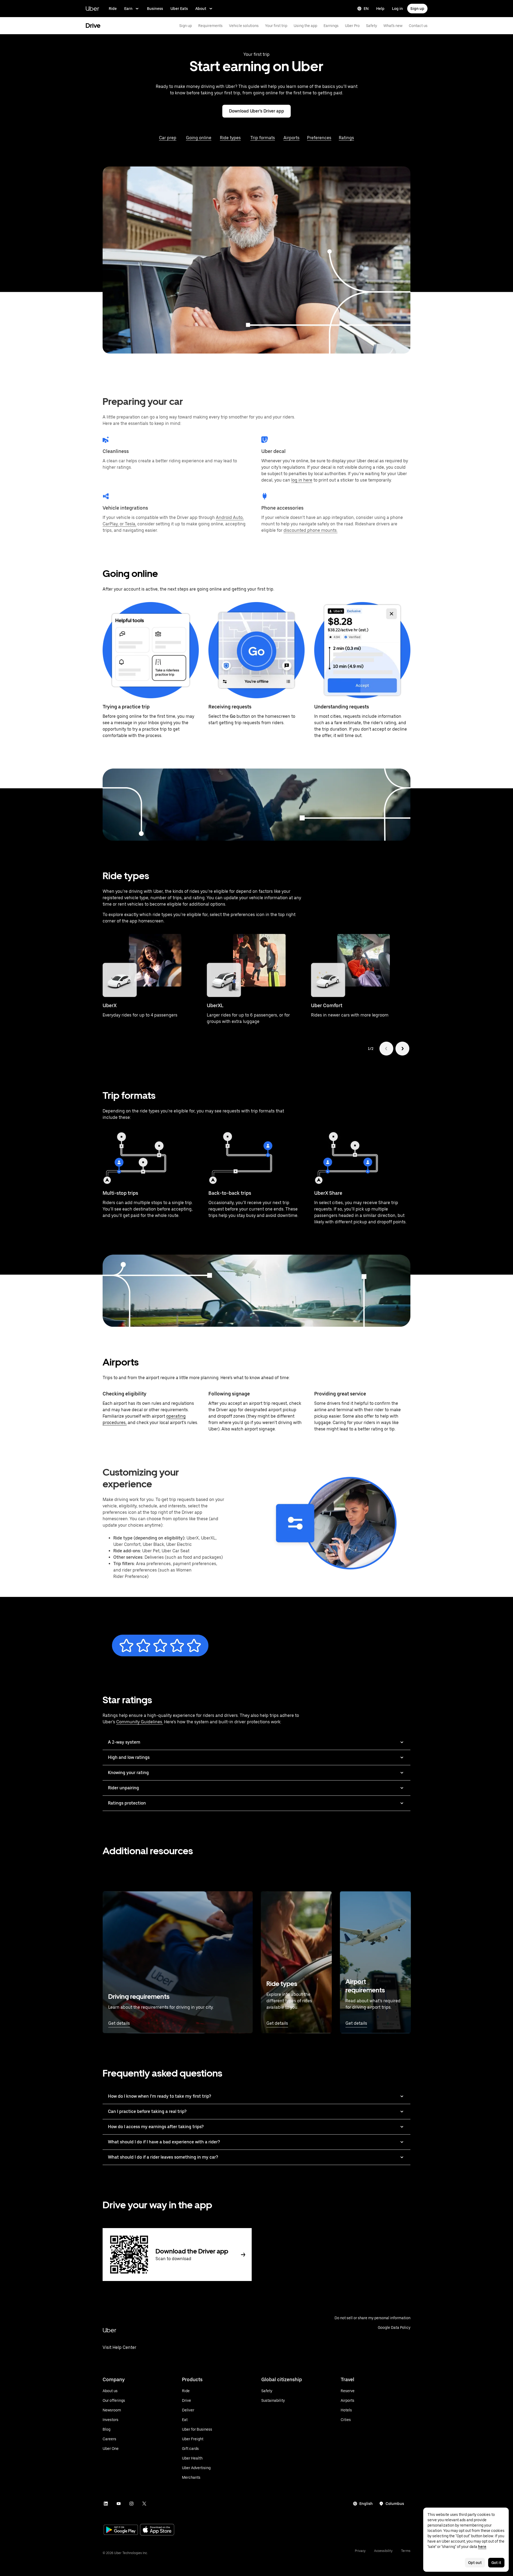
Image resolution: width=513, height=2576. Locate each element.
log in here (302, 480)
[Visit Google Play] (121, 2530)
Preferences (319, 138)
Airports (292, 138)
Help (380, 9)
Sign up (417, 9)
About (201, 9)
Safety (372, 26)
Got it (496, 2563)
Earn (128, 9)
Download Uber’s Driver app (256, 111)
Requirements (210, 26)
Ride (113, 9)
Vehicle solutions (244, 26)
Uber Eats (179, 9)
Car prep (168, 138)
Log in (397, 9)
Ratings (346, 138)
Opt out (475, 2563)
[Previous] (386, 1049)
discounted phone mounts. (310, 530)
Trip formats (263, 138)
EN (366, 9)
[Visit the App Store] (157, 2530)
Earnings (331, 26)
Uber (92, 8)
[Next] (402, 1049)
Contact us (418, 26)
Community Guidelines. (140, 1722)
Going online (199, 138)
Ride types (230, 138)
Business (155, 9)
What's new (393, 26)
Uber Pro (352, 26)
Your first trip (276, 26)
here (482, 2547)
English (366, 2504)
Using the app (305, 26)
